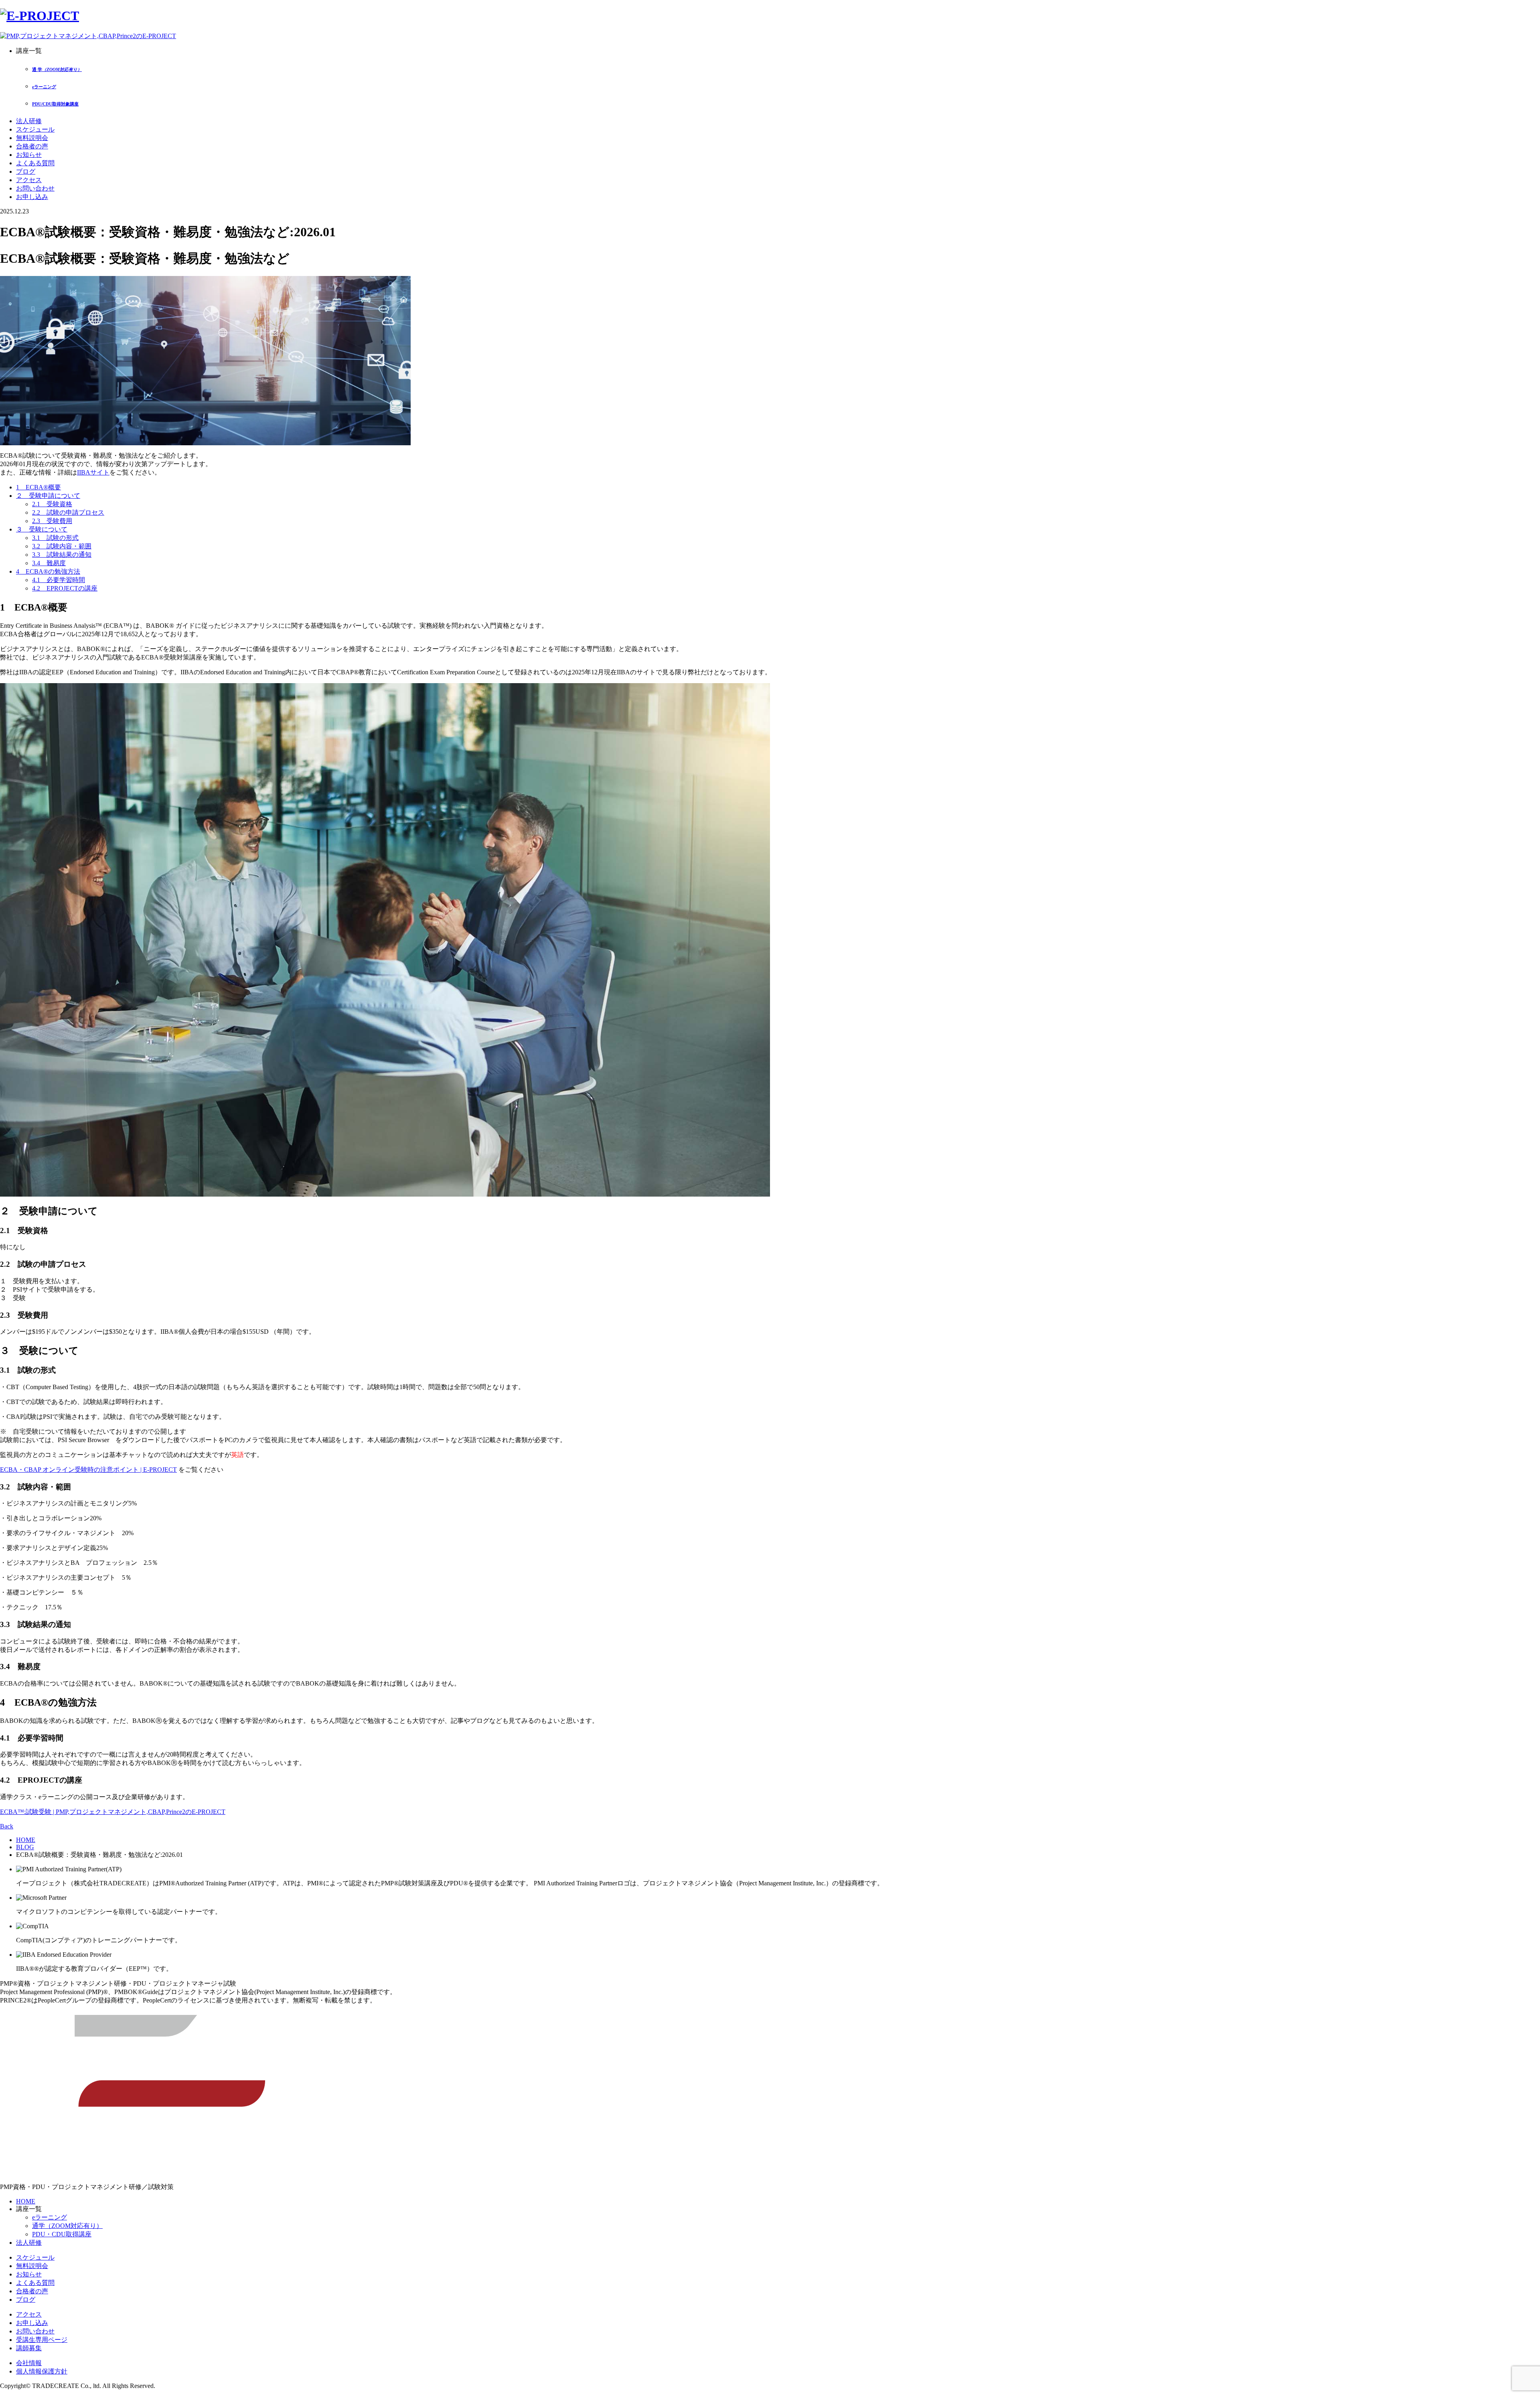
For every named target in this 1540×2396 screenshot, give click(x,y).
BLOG (25, 1847)
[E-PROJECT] (40, 16)
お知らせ (29, 155)
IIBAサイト (93, 472)
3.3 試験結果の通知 (62, 555)
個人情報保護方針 (42, 2371)
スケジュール (35, 129)
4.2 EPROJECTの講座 (65, 588)
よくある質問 (35, 163)
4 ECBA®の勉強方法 (48, 571)
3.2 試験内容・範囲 (62, 546)
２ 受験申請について (48, 496)
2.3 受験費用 (52, 521)
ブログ (26, 171)
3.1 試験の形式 (55, 538)
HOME (26, 1840)
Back (7, 1826)
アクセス (29, 180)
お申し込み (32, 197)
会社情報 (29, 2363)
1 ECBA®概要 (38, 487)
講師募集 (29, 2348)
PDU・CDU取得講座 (62, 2234)
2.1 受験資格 (52, 504)
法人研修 (29, 121)
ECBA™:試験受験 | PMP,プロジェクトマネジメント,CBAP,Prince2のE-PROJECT (113, 1812)
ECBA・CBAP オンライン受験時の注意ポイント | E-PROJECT (88, 1470)
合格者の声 (32, 146)
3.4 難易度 (49, 563)
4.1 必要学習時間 (59, 580)
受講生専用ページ (42, 2340)
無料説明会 (32, 138)
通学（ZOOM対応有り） (67, 2226)
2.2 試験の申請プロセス (68, 512)
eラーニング (50, 2217)
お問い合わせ (35, 188)
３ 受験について (42, 529)
